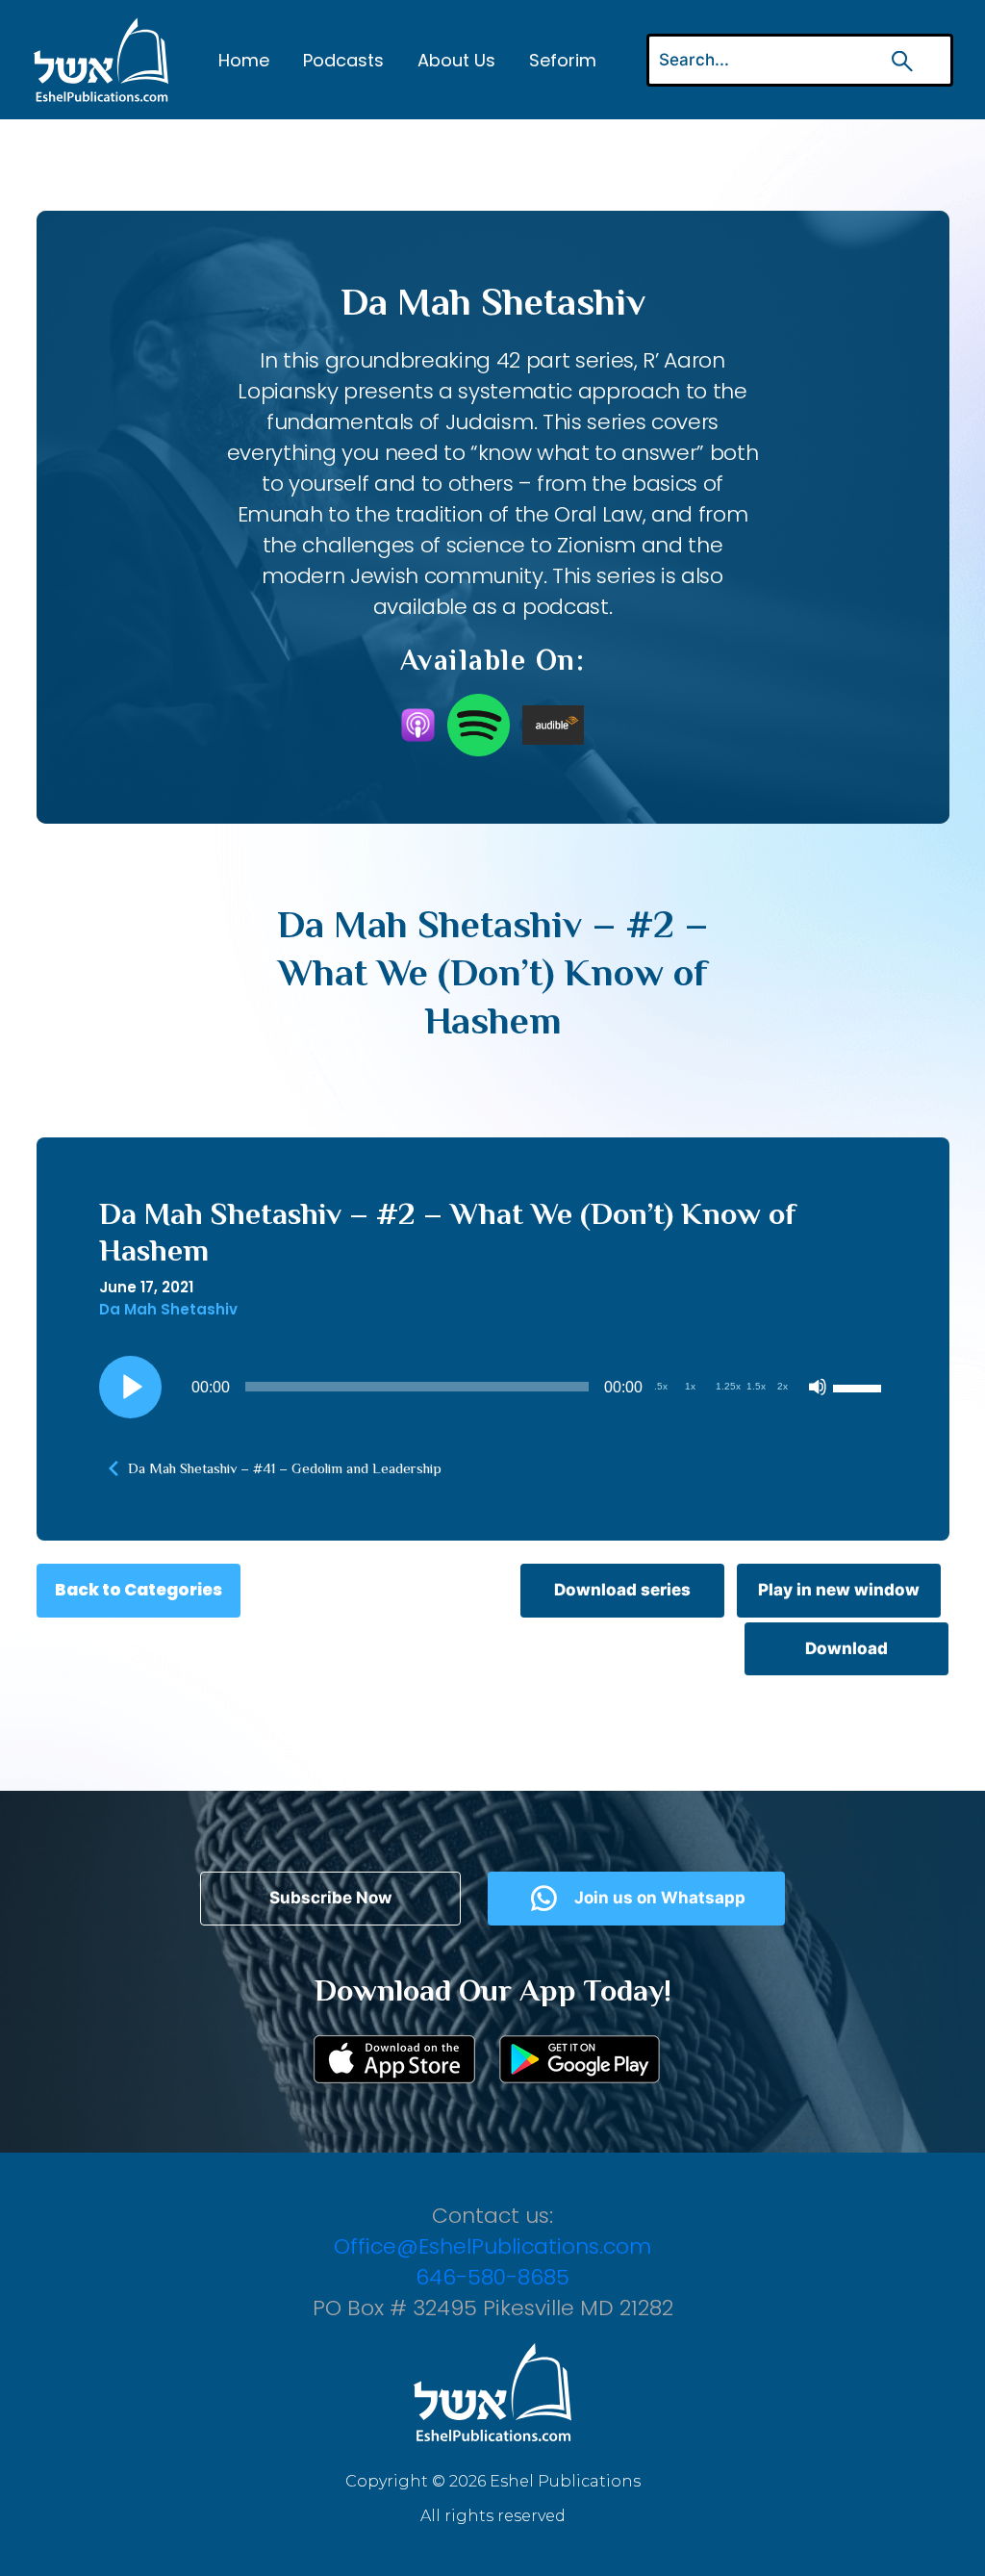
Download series (622, 1590)
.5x (661, 1386)
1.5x (756, 1386)
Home (244, 60)
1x (690, 1386)
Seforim (563, 60)
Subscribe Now (330, 1898)
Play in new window (839, 1590)
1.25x (728, 1386)
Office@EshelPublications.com (492, 2246)
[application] (493, 1387)
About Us (456, 60)
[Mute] (818, 1387)
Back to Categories (139, 1590)
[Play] (130, 1387)
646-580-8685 (492, 2277)
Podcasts (343, 60)
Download (846, 1648)
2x (783, 1386)
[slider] (860, 1387)
